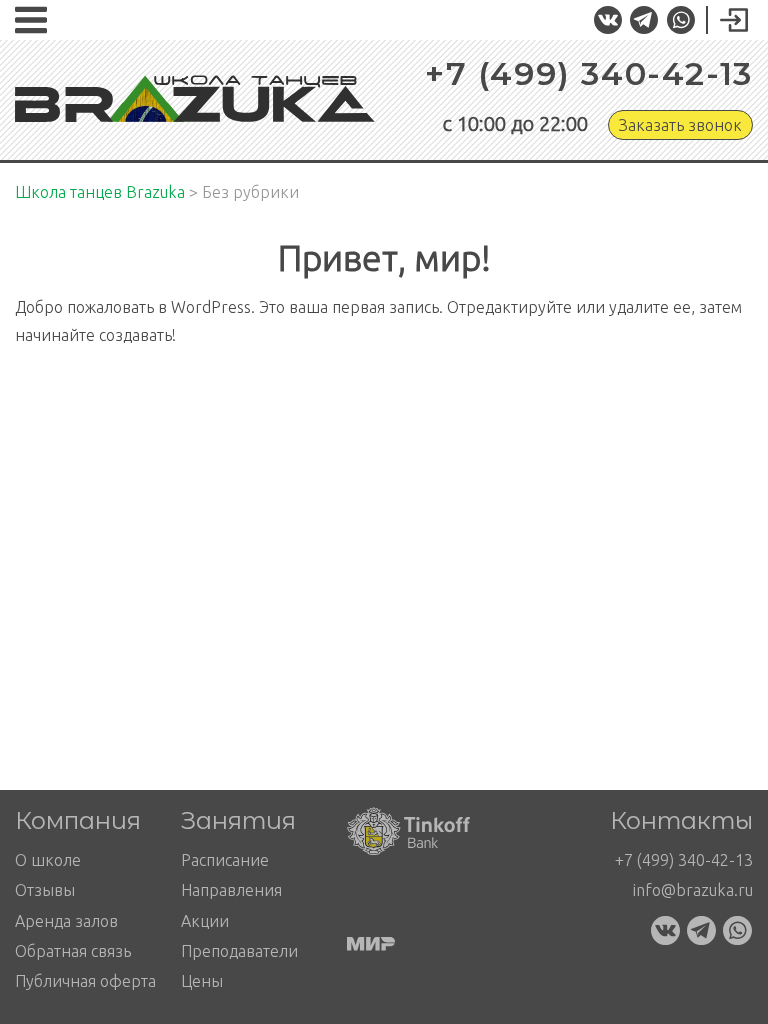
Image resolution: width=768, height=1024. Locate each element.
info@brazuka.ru (693, 890)
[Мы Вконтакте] (607, 20)
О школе (48, 860)
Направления (231, 890)
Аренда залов (66, 921)
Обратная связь (73, 951)
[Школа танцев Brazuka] (194, 99)
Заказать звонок (680, 125)
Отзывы (45, 890)
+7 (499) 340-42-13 (589, 73)
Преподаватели (239, 951)
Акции (205, 921)
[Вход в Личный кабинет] (726, 20)
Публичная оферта (85, 981)
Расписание (225, 860)
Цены (202, 981)
